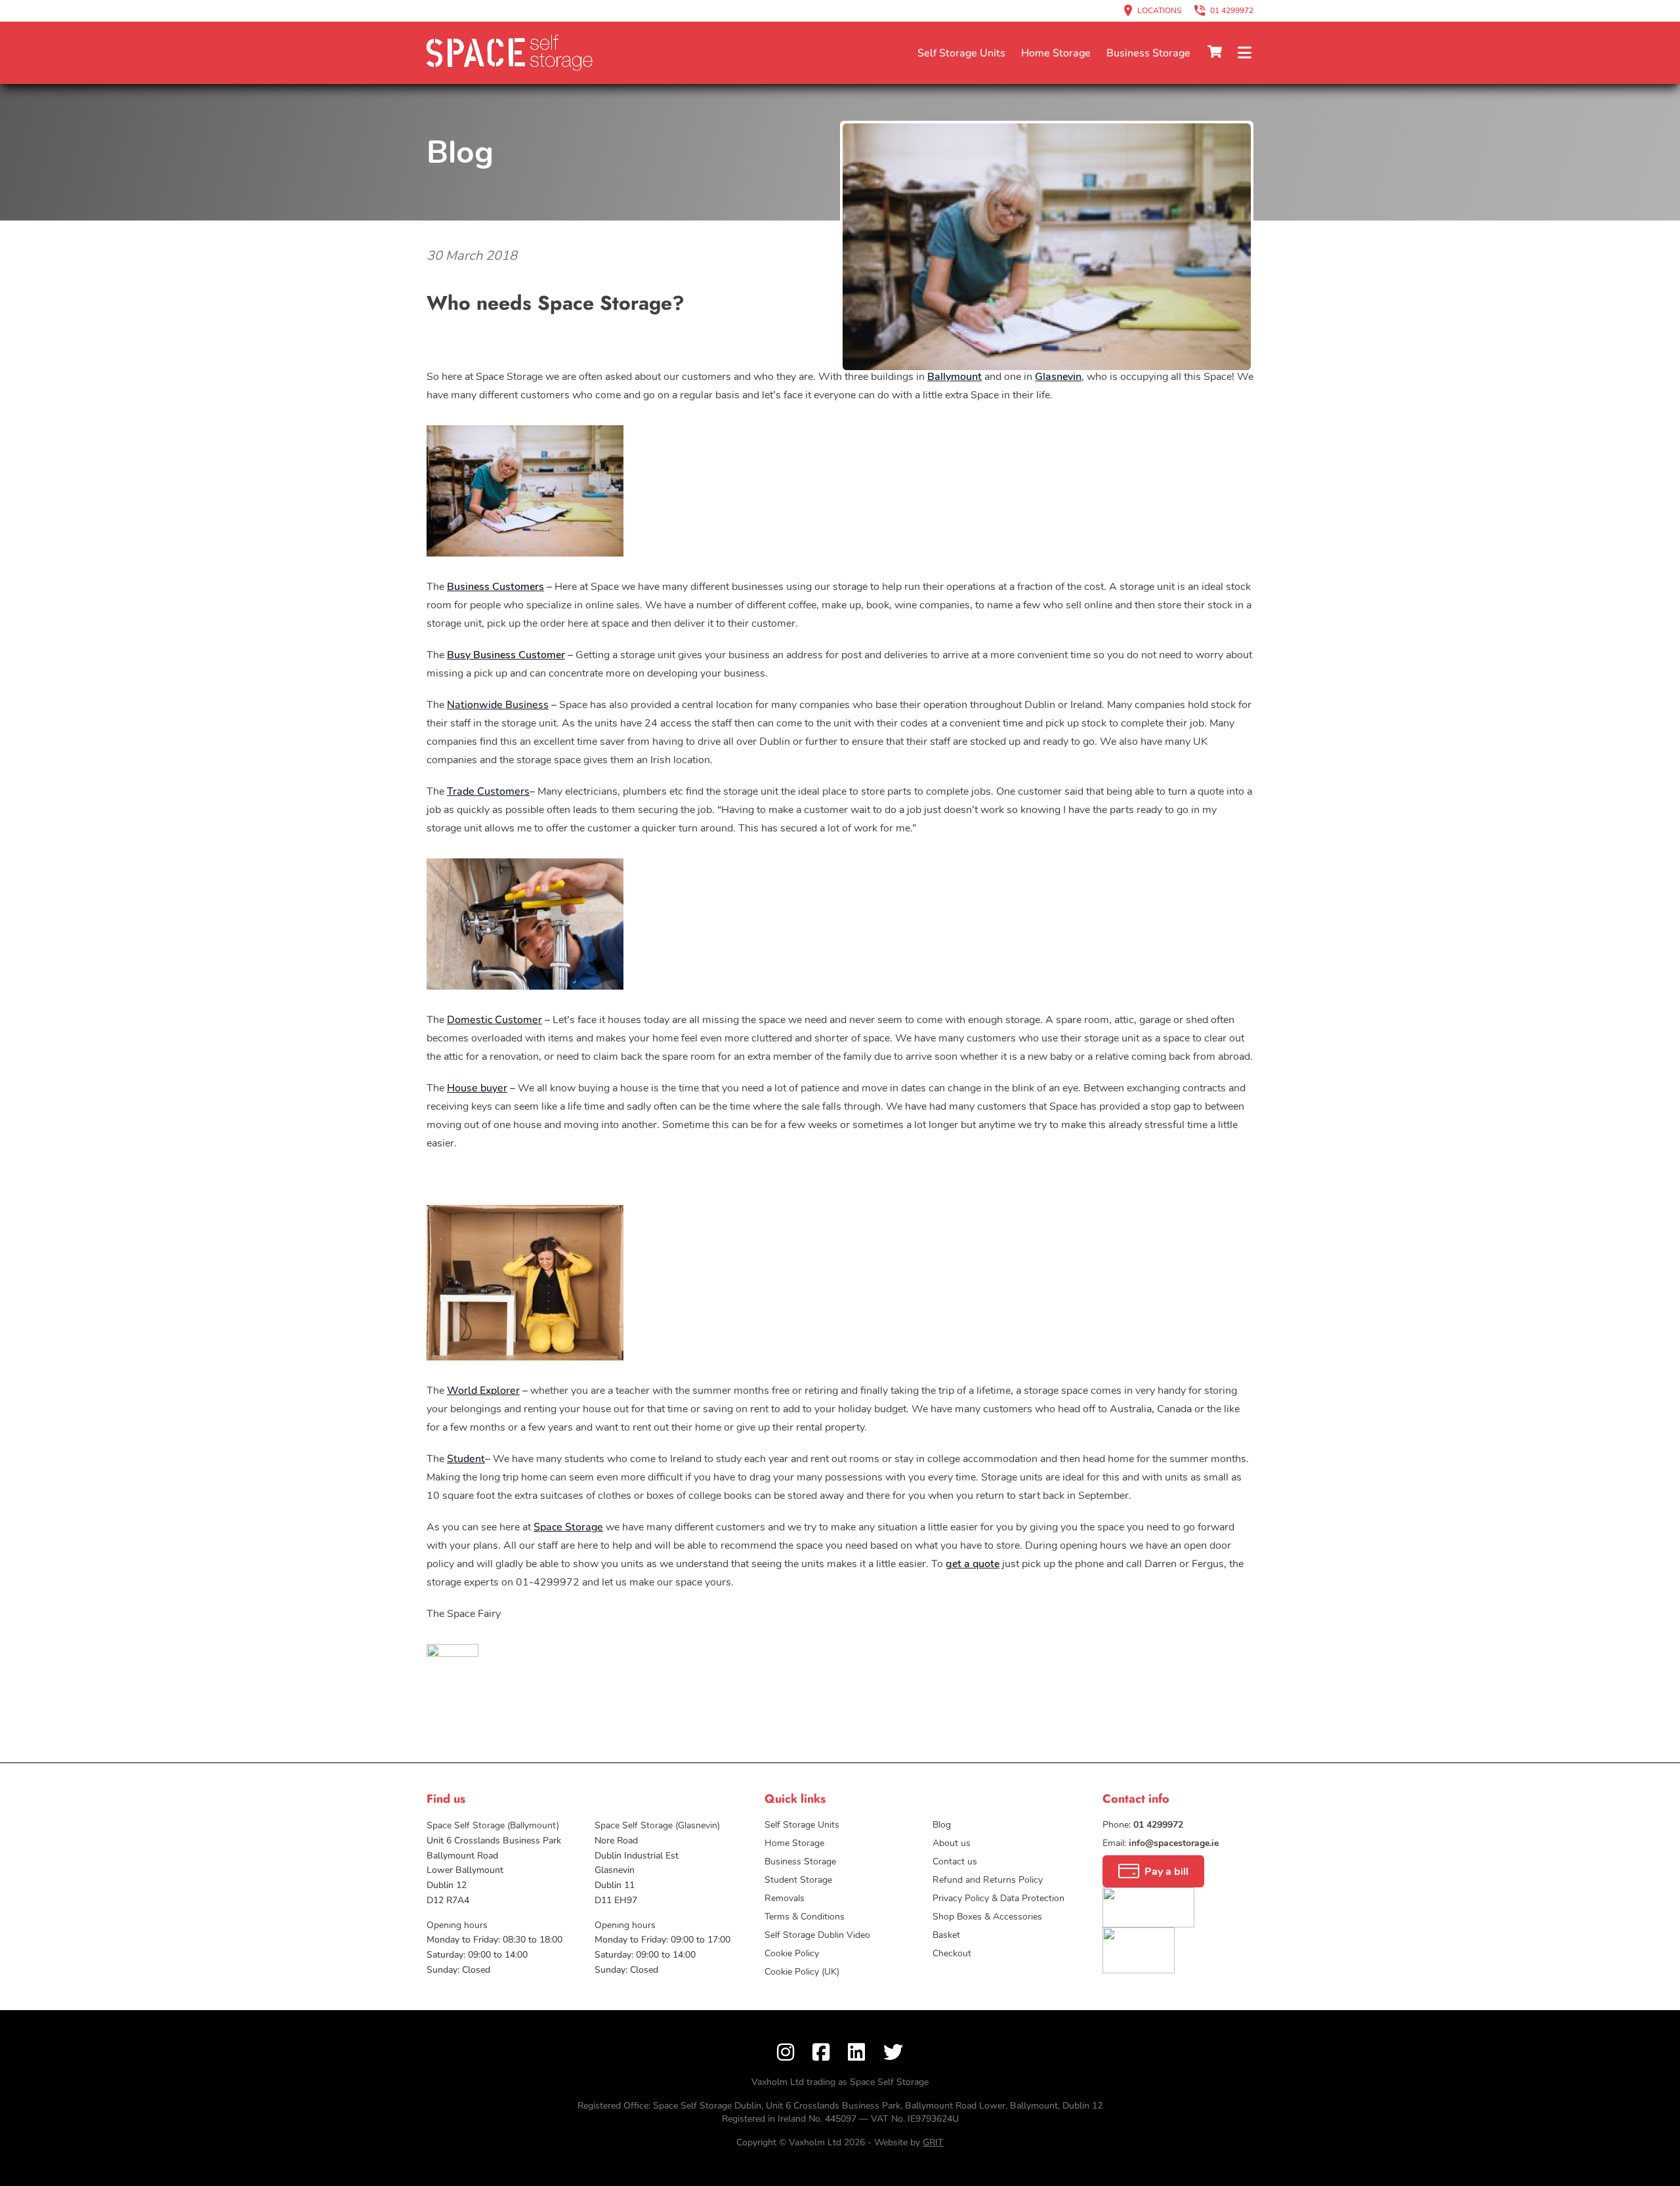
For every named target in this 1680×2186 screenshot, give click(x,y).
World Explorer (483, 1391)
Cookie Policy (792, 1953)
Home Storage (1056, 53)
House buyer (477, 1088)
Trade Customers (488, 791)
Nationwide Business (498, 705)
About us (952, 1843)
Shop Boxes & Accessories (987, 1917)
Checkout (952, 1953)
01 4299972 (1232, 11)
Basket (946, 1935)
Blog (460, 152)
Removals (785, 1898)
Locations (1159, 11)
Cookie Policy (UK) (802, 1972)
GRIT (933, 2142)
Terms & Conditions (805, 1917)
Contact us (1191, 54)
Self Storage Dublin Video (817, 1935)
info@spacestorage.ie (1174, 1843)
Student (466, 1459)
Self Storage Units (961, 53)
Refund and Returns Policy (988, 1880)
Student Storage (798, 1880)
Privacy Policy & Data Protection (998, 1898)
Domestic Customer (494, 1020)
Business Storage (1148, 53)
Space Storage (568, 1527)
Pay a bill (1166, 1872)
